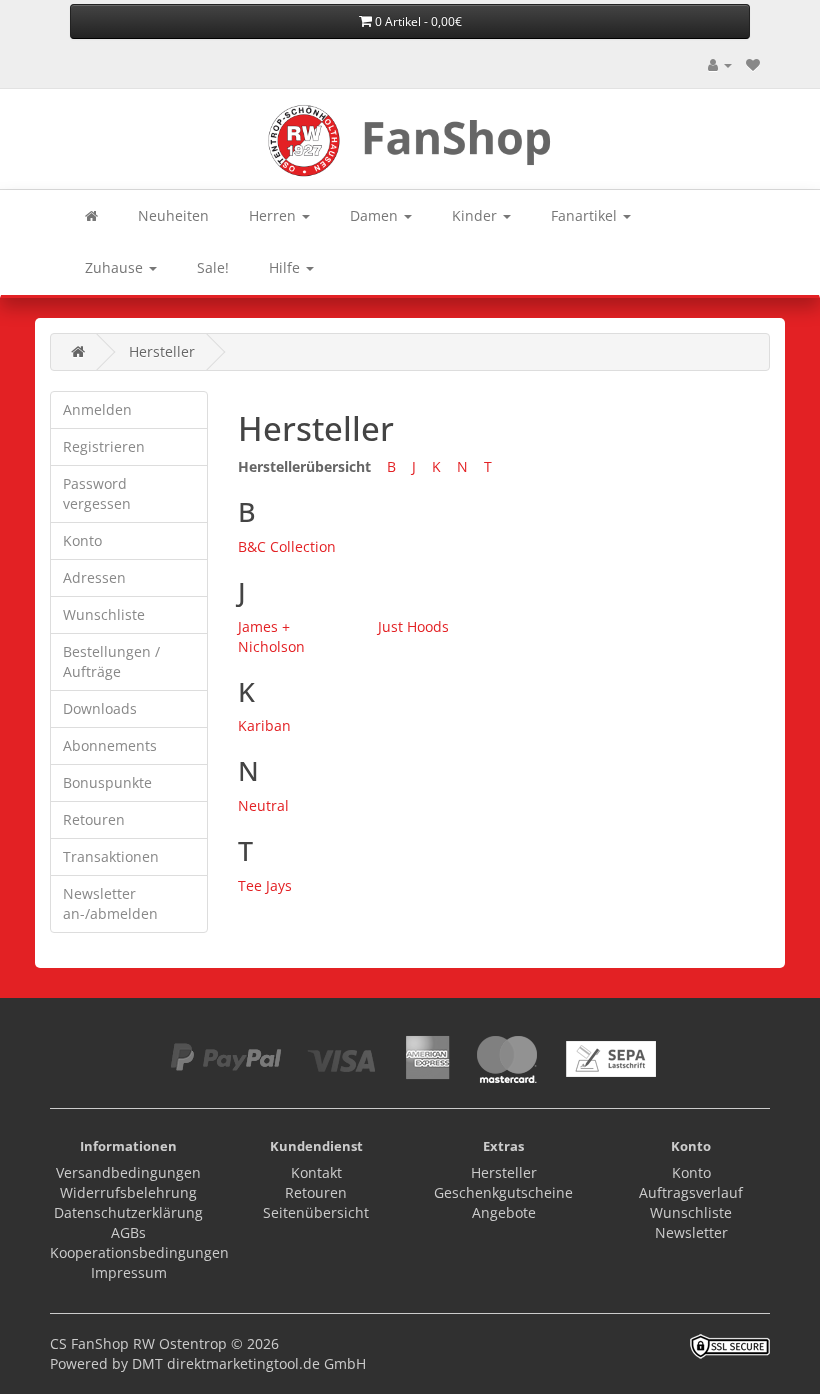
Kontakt (316, 1172)
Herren (274, 215)
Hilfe (286, 267)
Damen (376, 215)
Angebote (504, 1212)
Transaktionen (111, 856)
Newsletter (691, 1232)
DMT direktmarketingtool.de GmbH (249, 1363)
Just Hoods (413, 626)
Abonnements (110, 745)
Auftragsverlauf (691, 1192)
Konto (82, 540)
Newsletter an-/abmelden (110, 903)
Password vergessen (97, 493)
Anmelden (97, 409)
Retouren (94, 819)
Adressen (94, 577)
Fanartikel (586, 215)
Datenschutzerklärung (128, 1212)
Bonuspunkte (107, 782)
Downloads (100, 708)
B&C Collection (287, 546)
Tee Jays (265, 885)
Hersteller (162, 351)
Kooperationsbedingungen (139, 1252)
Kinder (476, 215)
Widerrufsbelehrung (128, 1192)
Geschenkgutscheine (503, 1192)
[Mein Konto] (720, 64)
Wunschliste (104, 614)
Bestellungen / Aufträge (111, 661)
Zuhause (116, 267)
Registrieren (104, 446)
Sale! (213, 267)
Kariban (264, 725)
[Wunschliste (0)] (753, 64)
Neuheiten (173, 215)
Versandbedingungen (128, 1172)
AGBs (128, 1232)
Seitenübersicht (316, 1212)
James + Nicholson (271, 636)
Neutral (263, 805)
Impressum (129, 1272)
